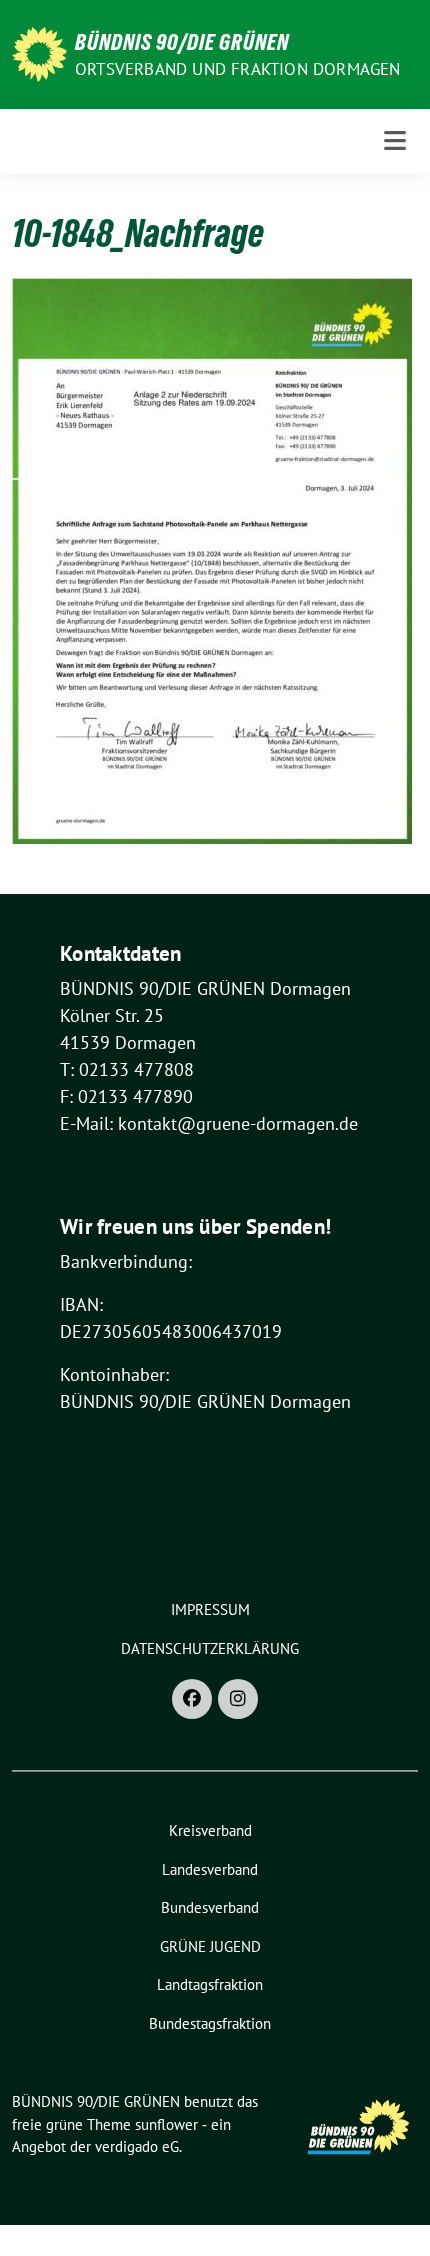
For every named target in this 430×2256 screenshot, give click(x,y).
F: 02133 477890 (126, 1096)
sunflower (166, 2124)
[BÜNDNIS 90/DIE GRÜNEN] (39, 52)
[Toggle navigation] (395, 140)
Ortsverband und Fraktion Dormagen (238, 69)
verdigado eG (137, 2146)
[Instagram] (238, 1699)
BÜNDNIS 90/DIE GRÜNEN (182, 42)
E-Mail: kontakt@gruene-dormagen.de (209, 1123)
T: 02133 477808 (127, 1069)
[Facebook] (192, 1699)
